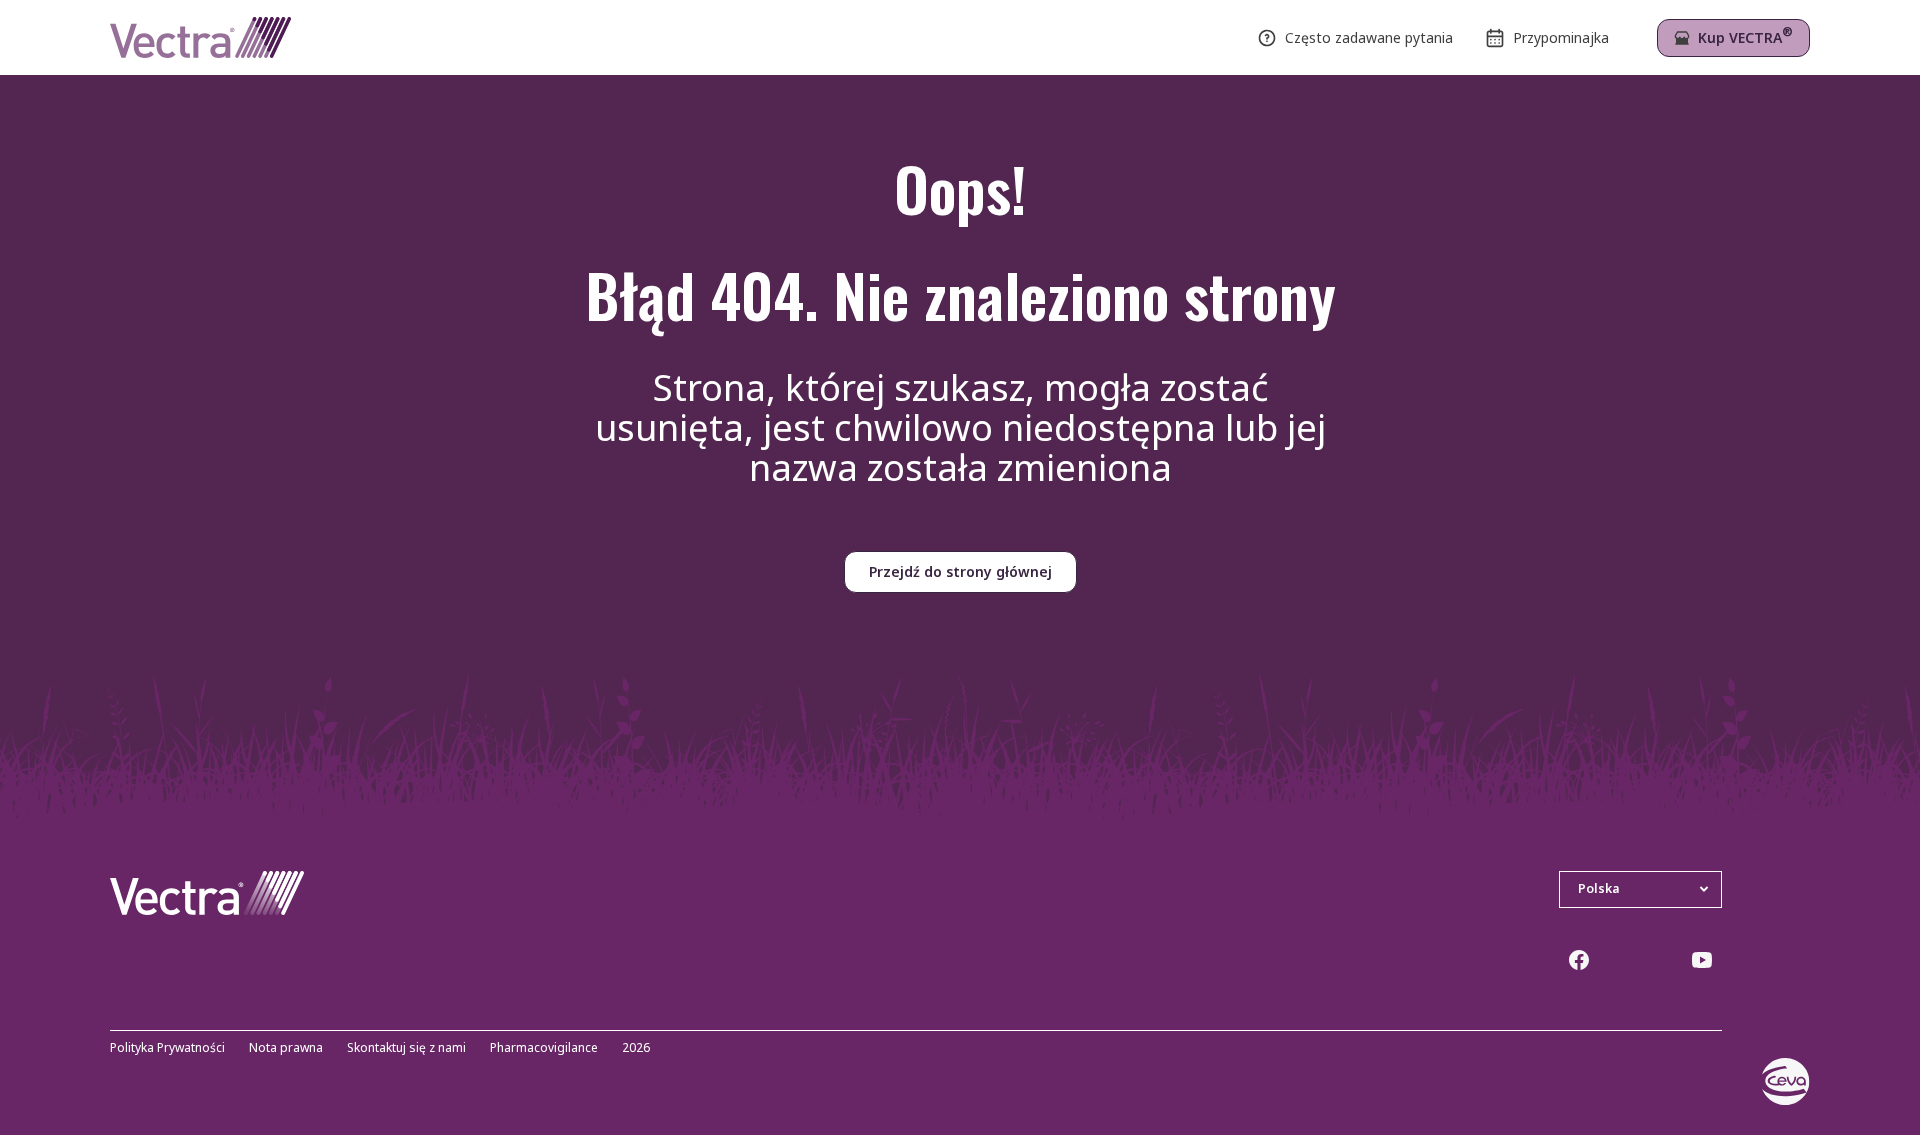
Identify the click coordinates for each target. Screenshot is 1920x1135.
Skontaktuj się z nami (406, 1048)
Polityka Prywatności (167, 1048)
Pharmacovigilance (544, 1048)
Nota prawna (286, 1048)
